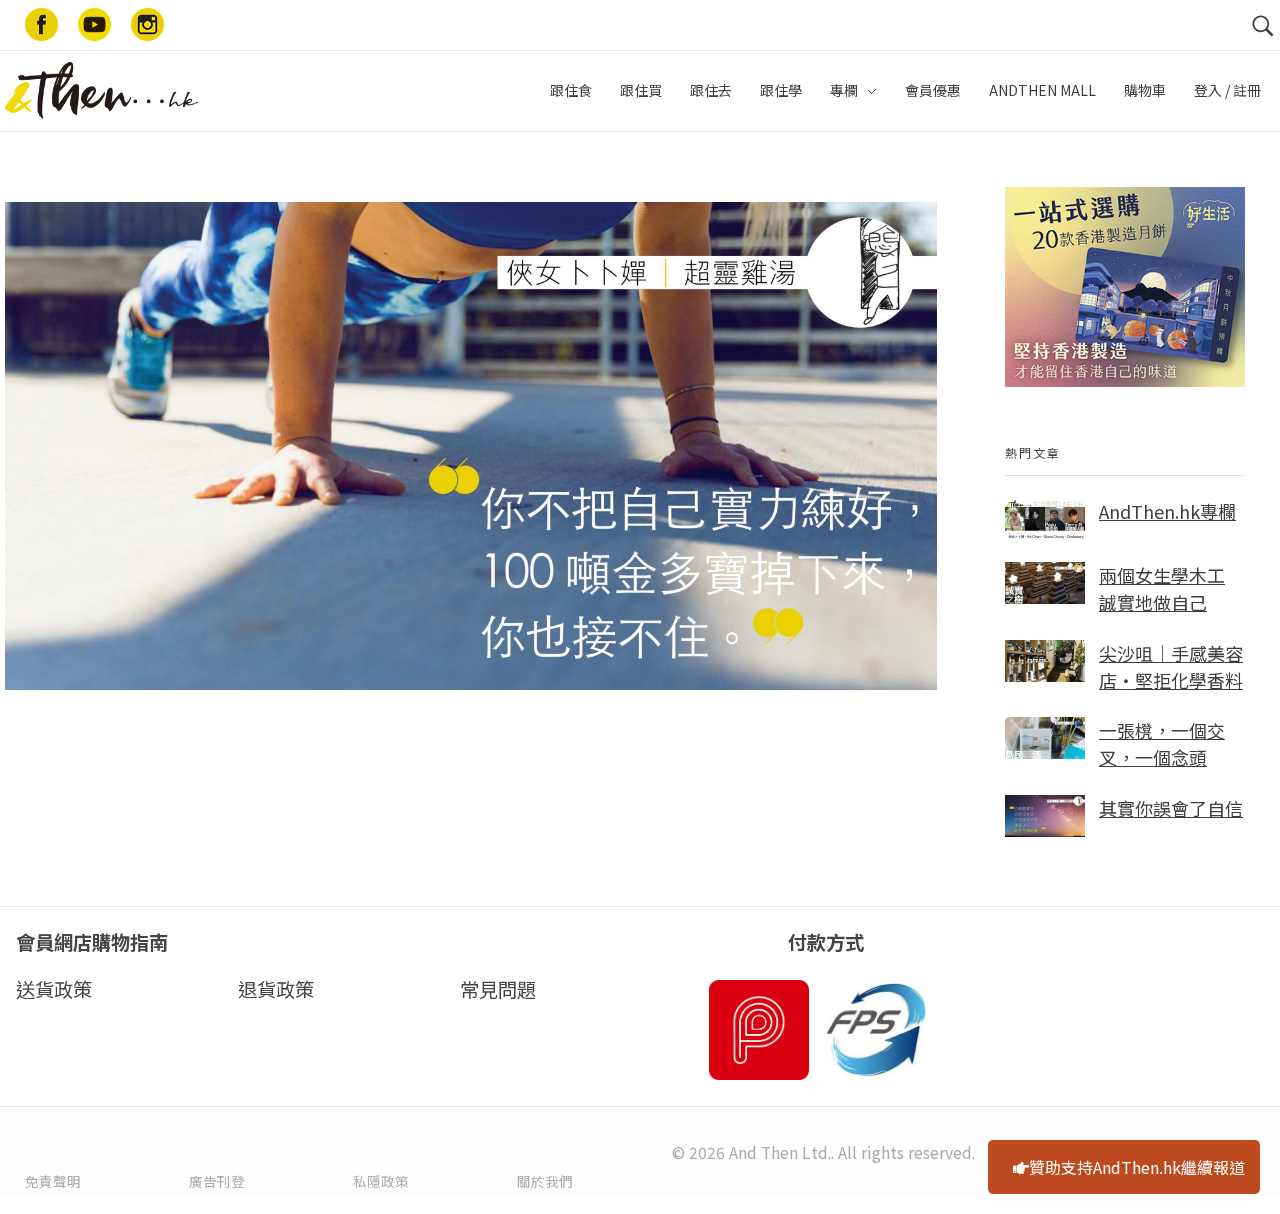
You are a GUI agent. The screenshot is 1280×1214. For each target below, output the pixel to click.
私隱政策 (381, 1181)
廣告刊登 (217, 1181)
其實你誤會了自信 (1171, 808)
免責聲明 (53, 1181)
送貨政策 (54, 989)
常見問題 (498, 989)
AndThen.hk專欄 (1167, 511)
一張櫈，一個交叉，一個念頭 (1162, 743)
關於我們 (545, 1181)
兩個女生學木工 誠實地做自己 (1162, 588)
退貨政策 (276, 989)
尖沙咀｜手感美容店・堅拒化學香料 (1171, 666)
